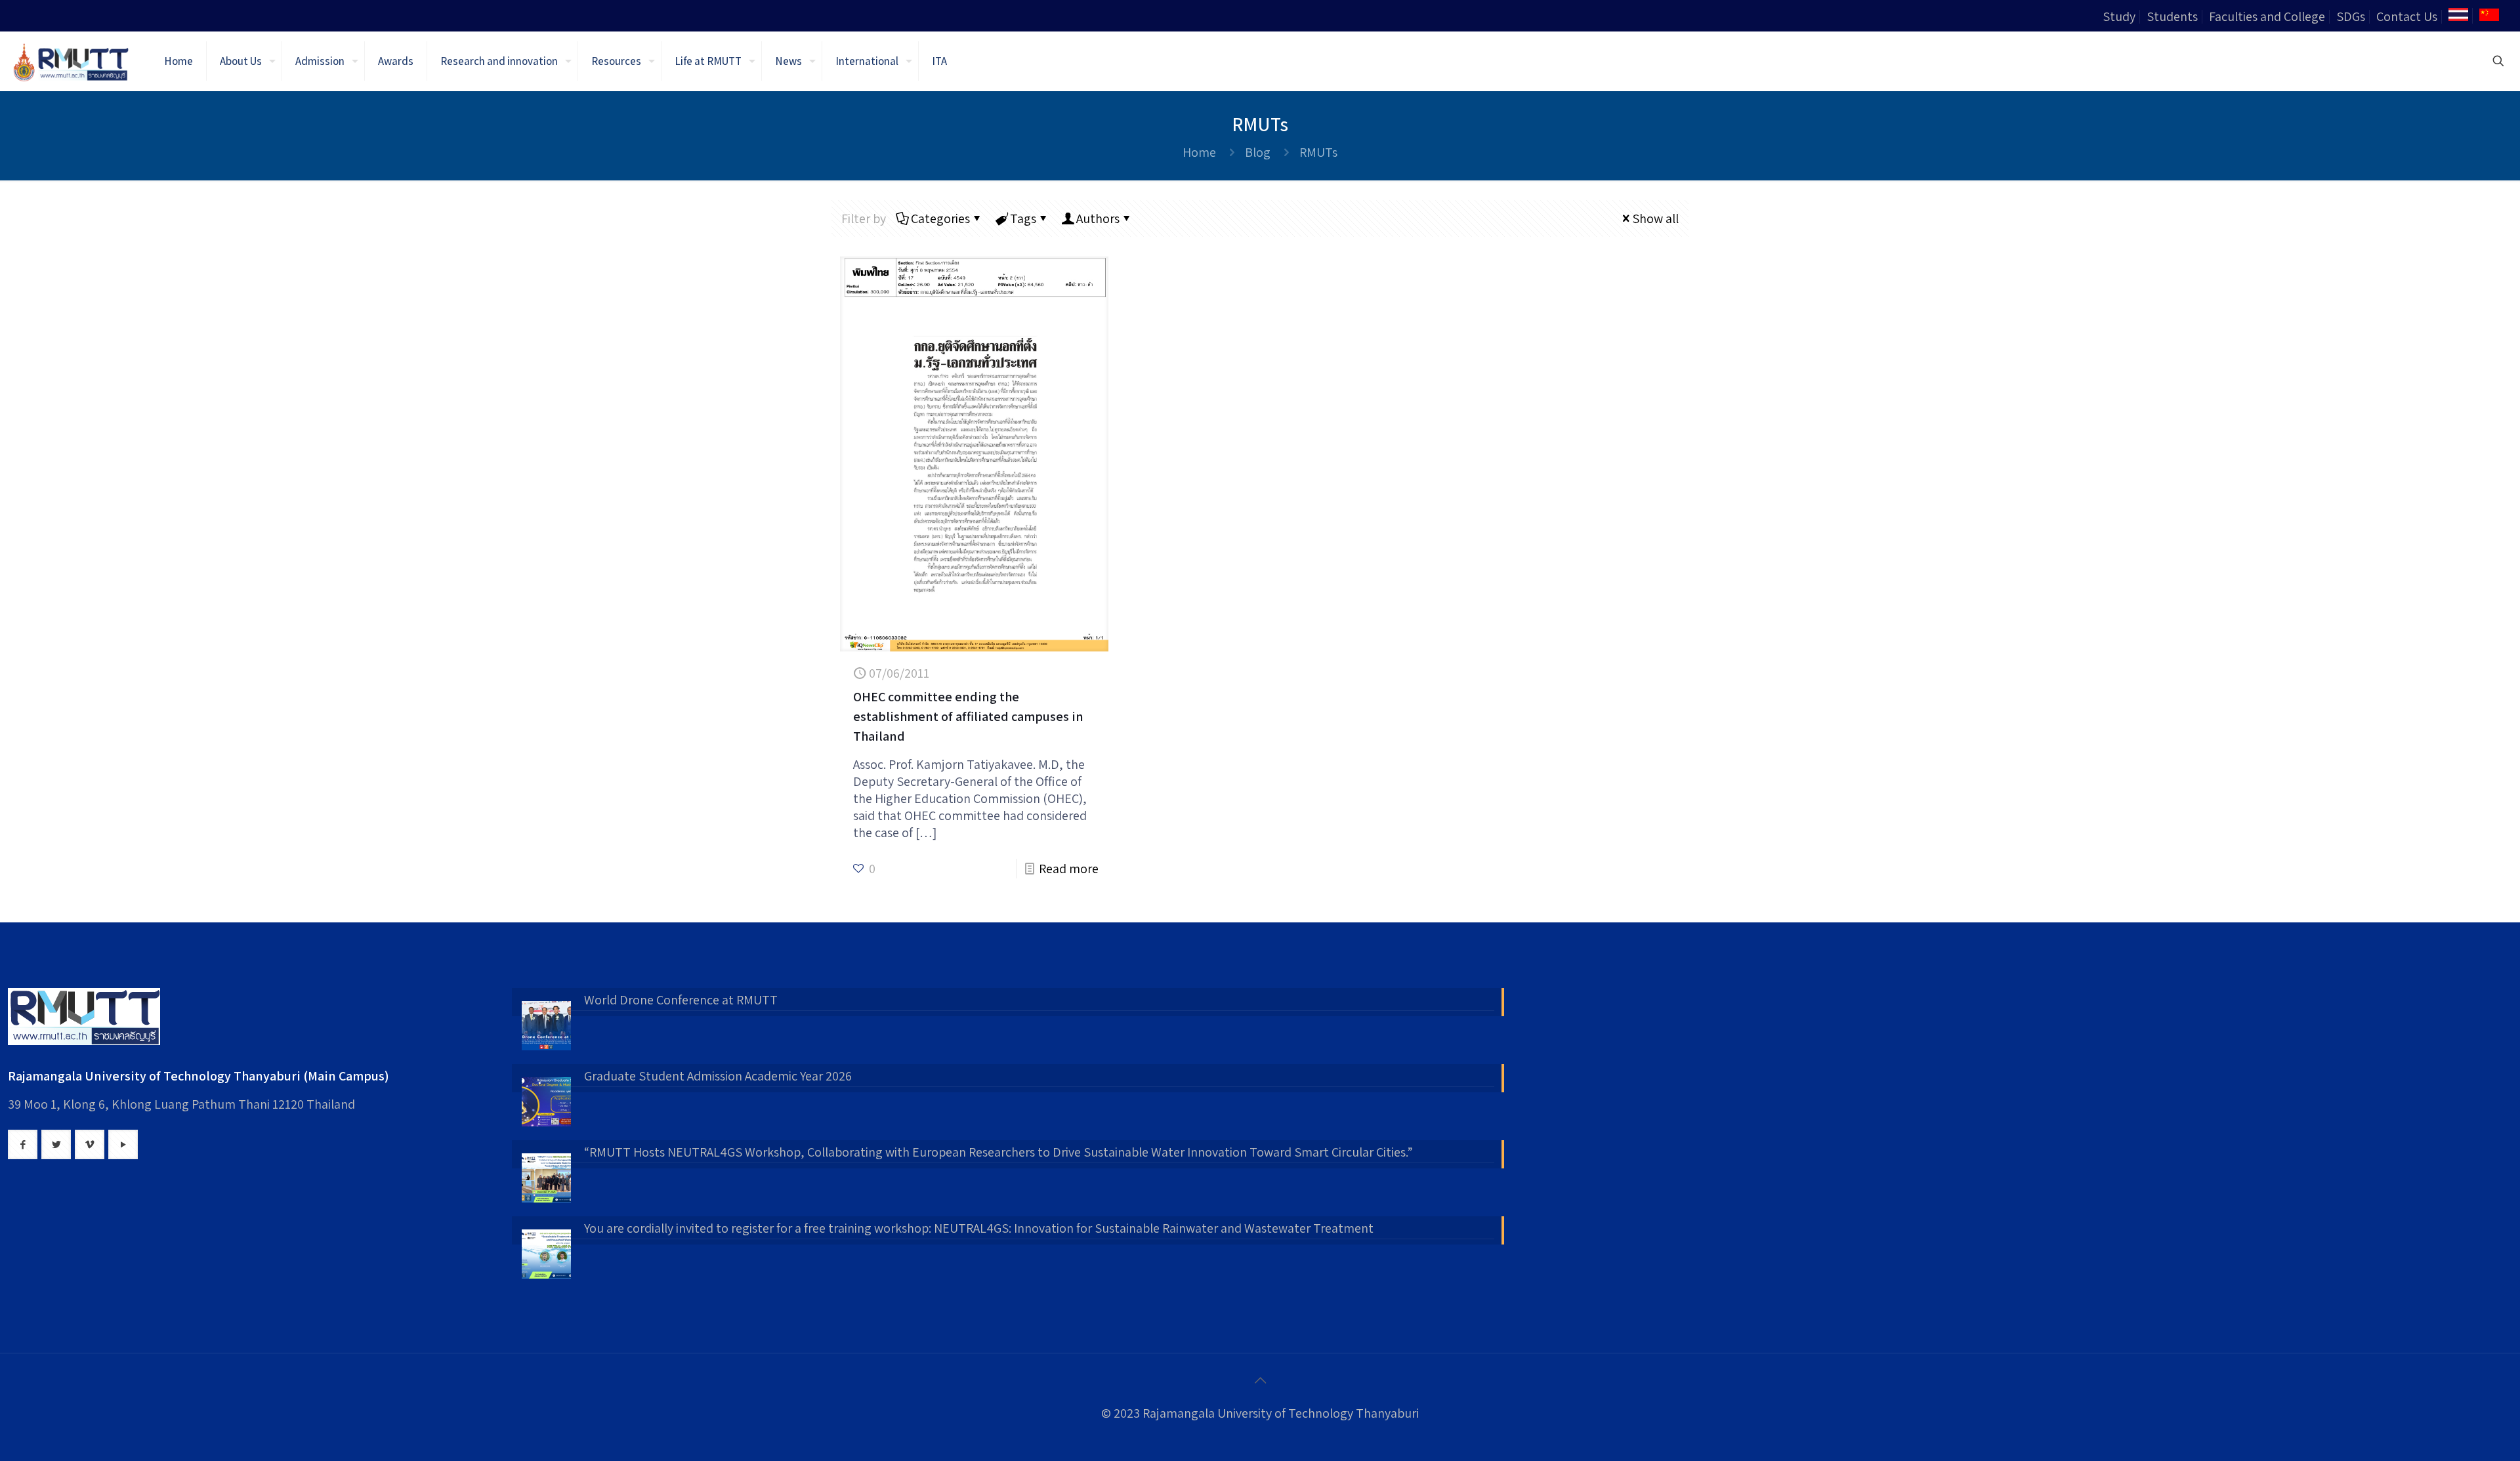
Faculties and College (2267, 16)
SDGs (2351, 16)
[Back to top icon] (1260, 1380)
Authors (1098, 218)
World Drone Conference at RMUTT (681, 1000)
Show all (1655, 218)
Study (2119, 16)
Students (2172, 16)
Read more (1069, 869)
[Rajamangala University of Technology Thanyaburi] (72, 61)
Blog (1258, 152)
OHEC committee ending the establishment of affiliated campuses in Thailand (968, 716)
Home (1199, 152)
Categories (940, 218)
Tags (1023, 218)
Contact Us (2407, 16)
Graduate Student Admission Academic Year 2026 (718, 1076)
